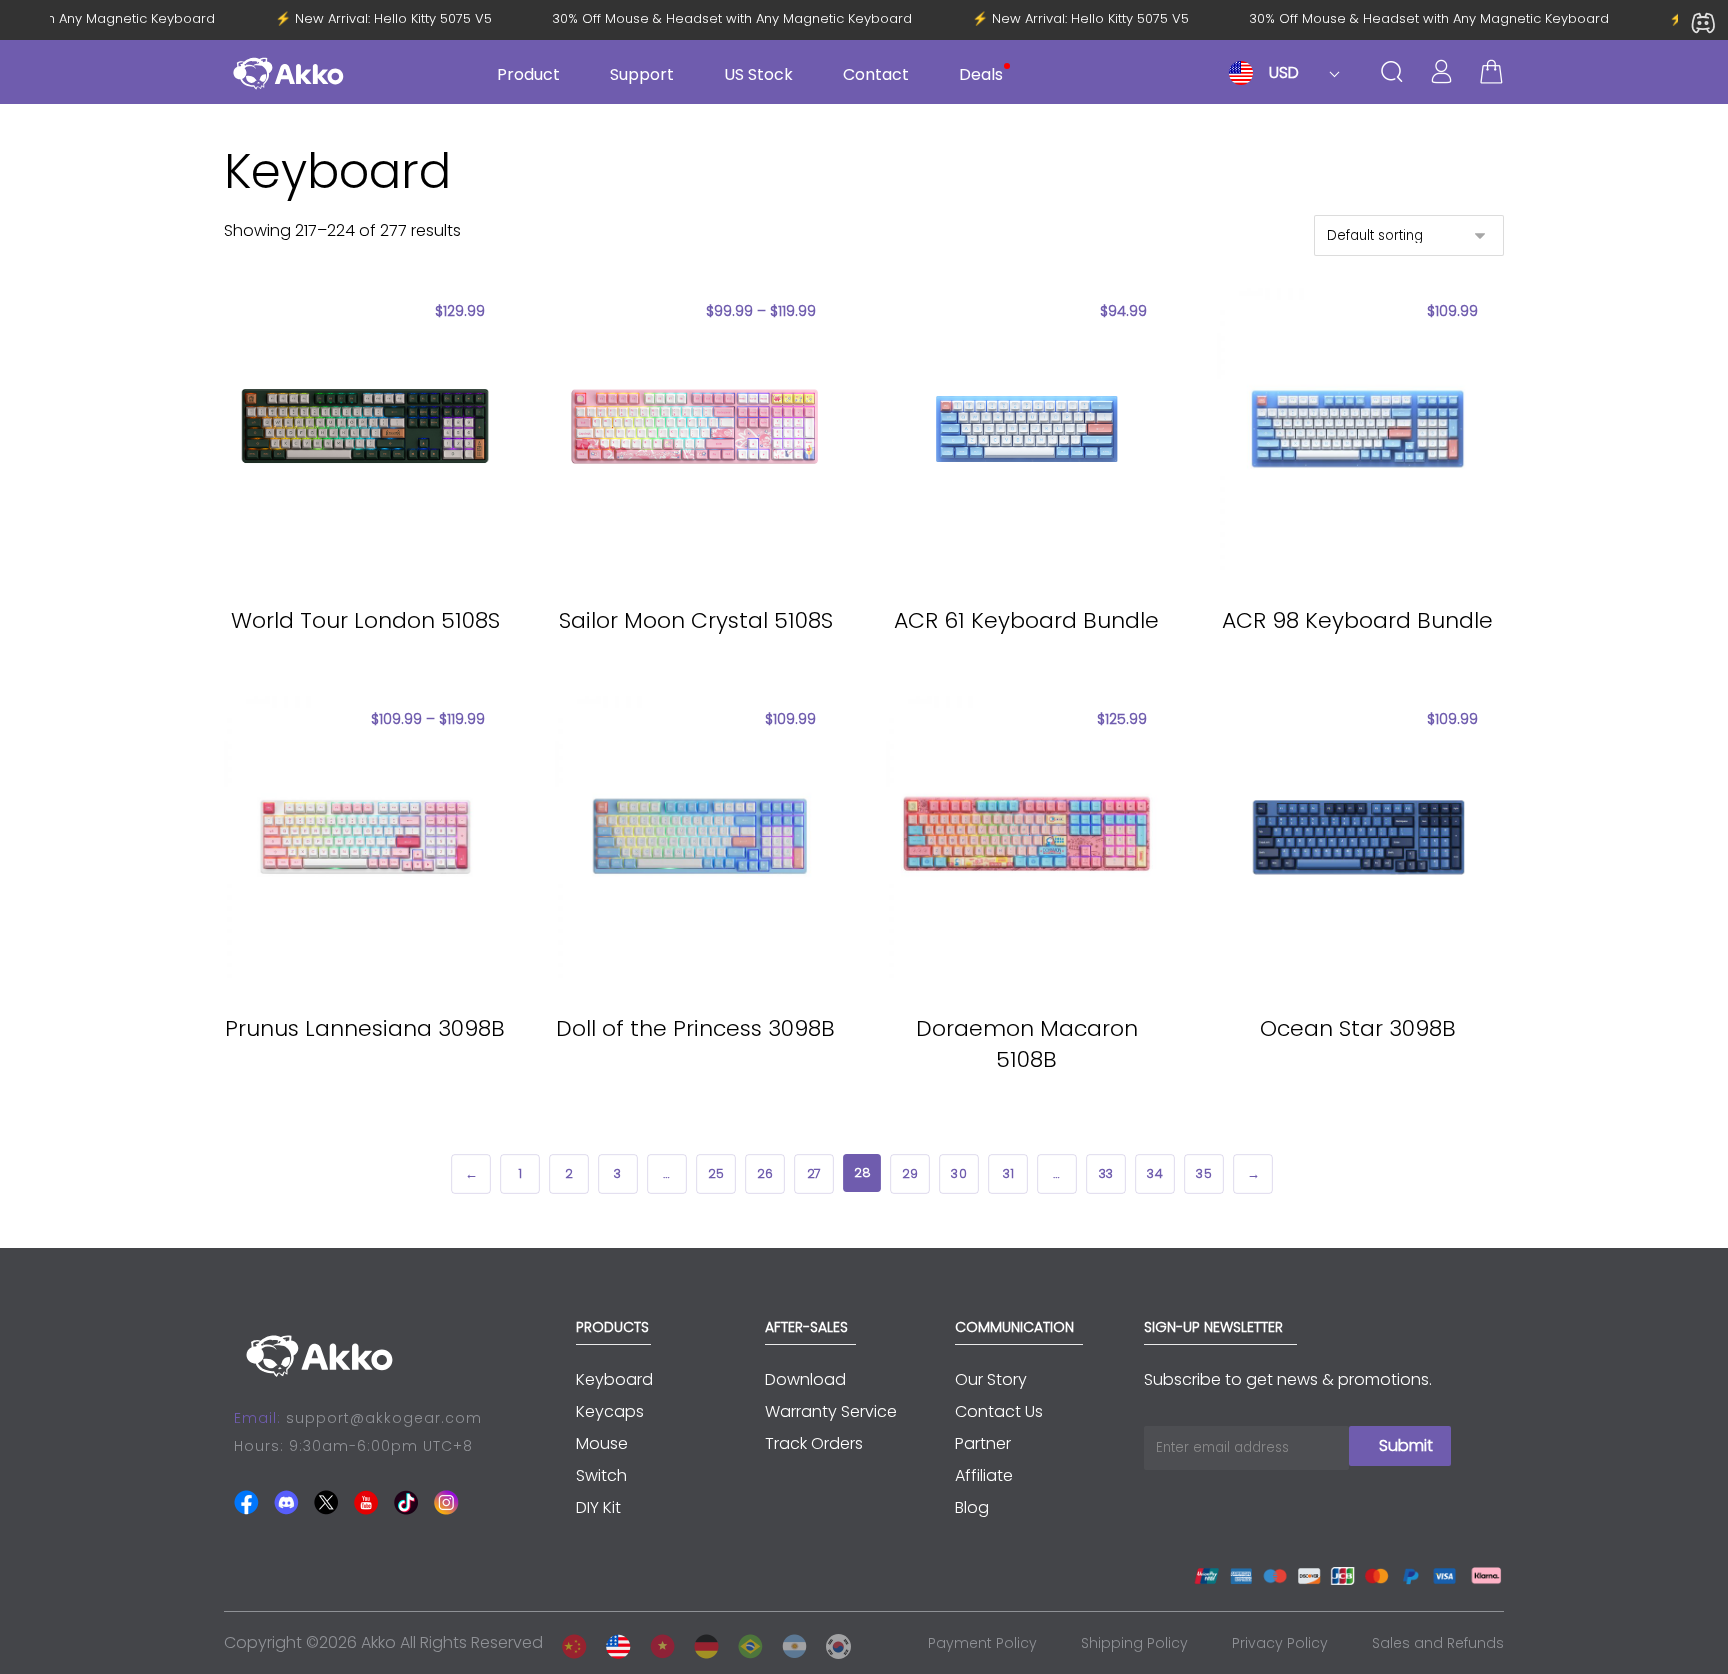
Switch (601, 1475)
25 (715, 1174)
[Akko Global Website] (613, 1642)
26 (764, 1174)
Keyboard (614, 1379)
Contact (876, 74)
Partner (983, 1443)
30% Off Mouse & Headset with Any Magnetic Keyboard (742, 19)
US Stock (758, 74)
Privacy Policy (1280, 1643)
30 (958, 1174)
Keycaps (610, 1411)
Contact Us (999, 1411)
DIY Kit (598, 1507)
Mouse (602, 1443)
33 (1105, 1174)
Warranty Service (831, 1411)
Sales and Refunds (1438, 1643)
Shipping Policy (1134, 1643)
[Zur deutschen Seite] (701, 1642)
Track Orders (814, 1443)
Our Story (991, 1379)
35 (1203, 1174)
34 (1154, 1174)
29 (909, 1174)
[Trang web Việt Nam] (657, 1642)
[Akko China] (569, 1642)
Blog (972, 1507)
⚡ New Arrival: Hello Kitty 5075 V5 (393, 19)
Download (805, 1379)
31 (1007, 1174)
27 (814, 1174)
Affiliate (984, 1475)
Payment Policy (982, 1643)
